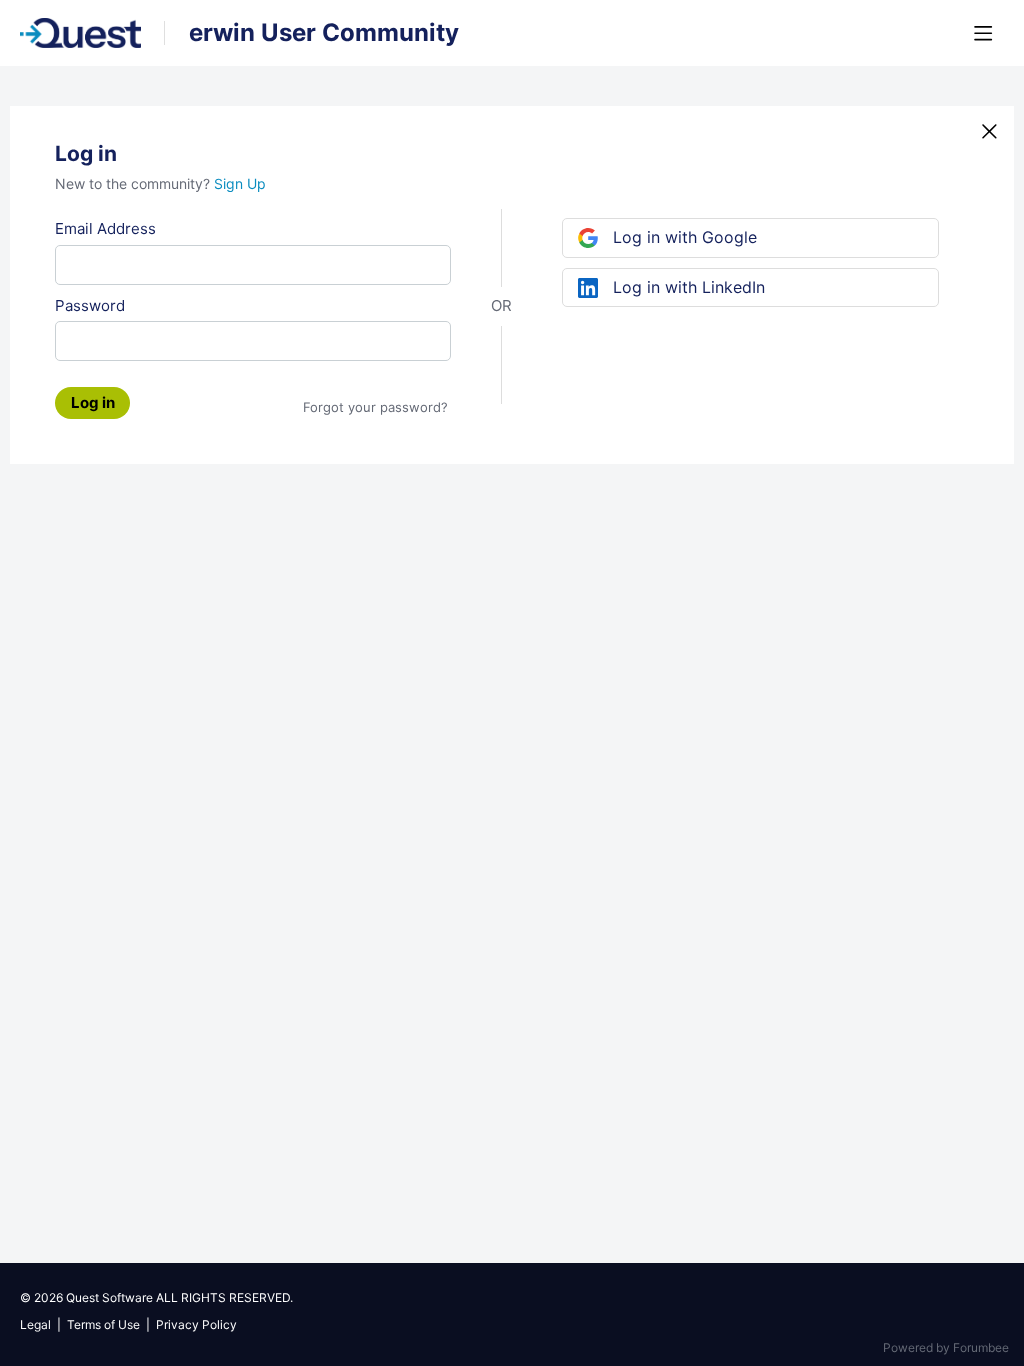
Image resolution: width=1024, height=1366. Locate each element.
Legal (35, 1324)
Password (90, 306)
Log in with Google (685, 237)
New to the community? (134, 183)
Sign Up (240, 183)
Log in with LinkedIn (689, 287)
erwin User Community (324, 32)
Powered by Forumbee (946, 1348)
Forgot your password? (375, 407)
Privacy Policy (196, 1324)
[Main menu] (983, 33)
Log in (93, 402)
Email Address (105, 229)
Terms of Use (103, 1324)
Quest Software (109, 1297)
